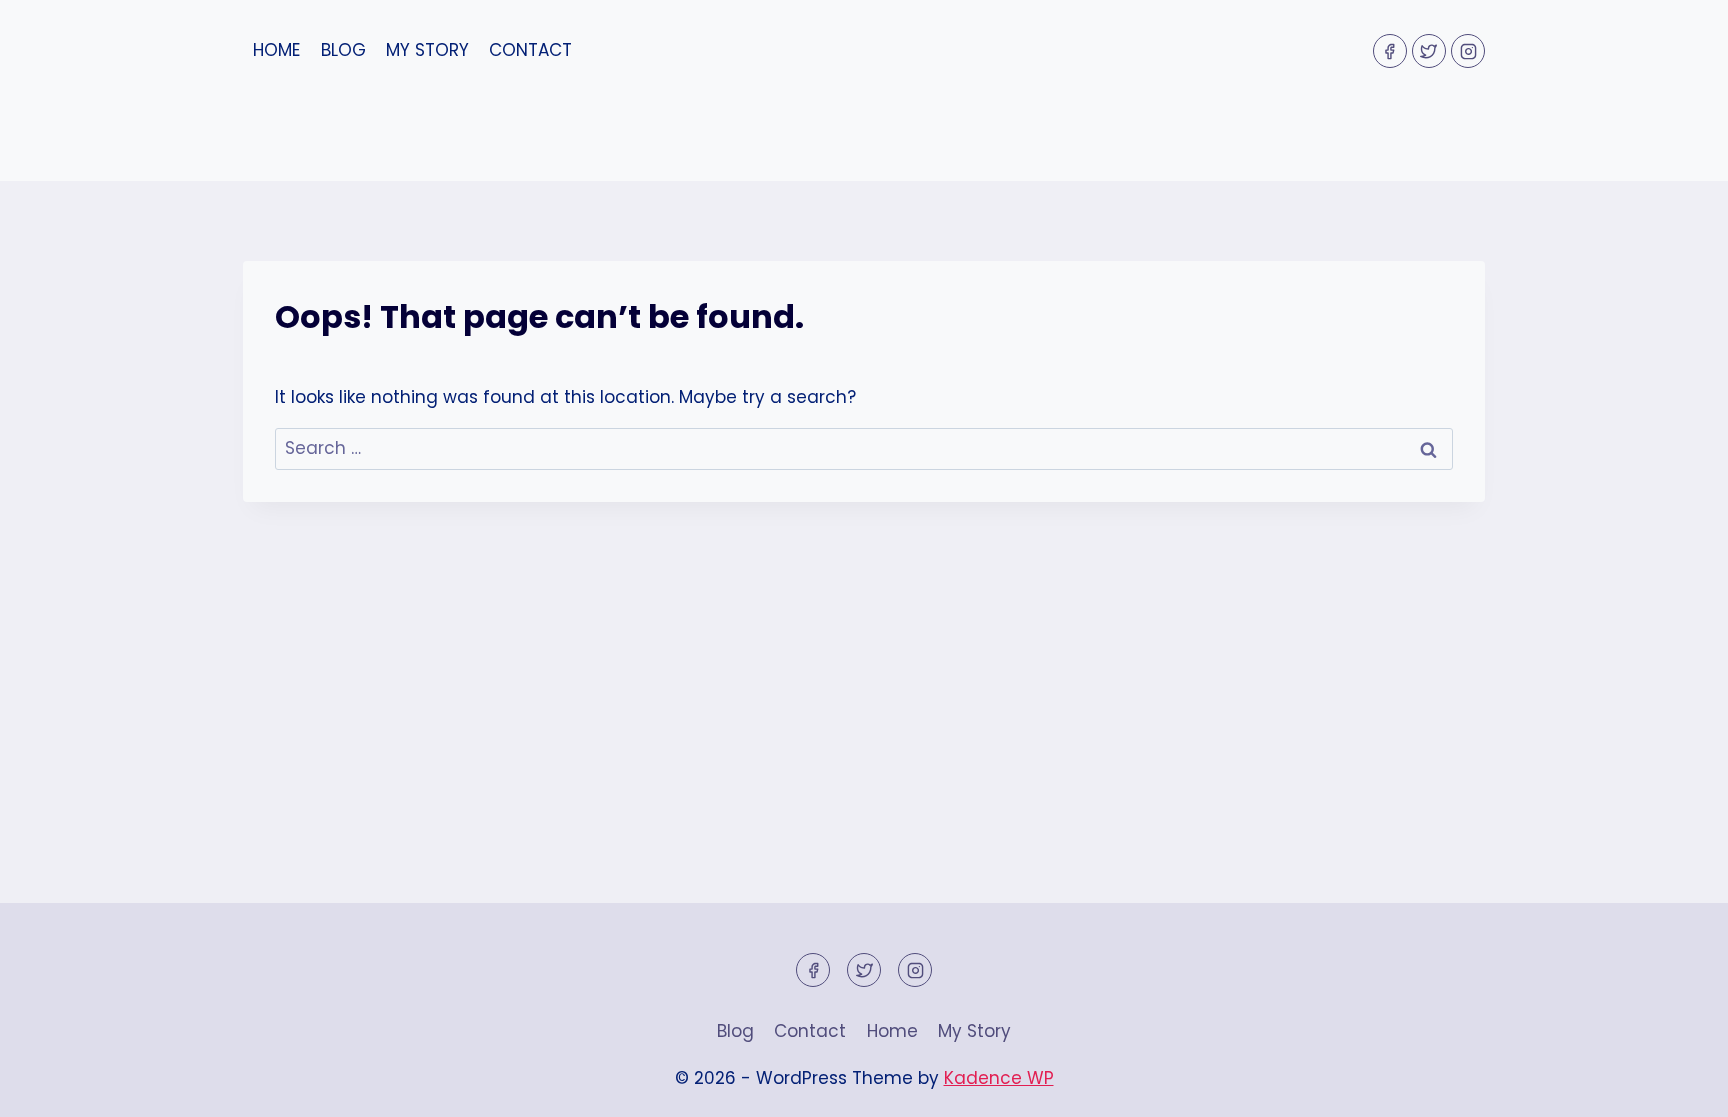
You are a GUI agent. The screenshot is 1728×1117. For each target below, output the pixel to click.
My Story (427, 50)
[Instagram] (1468, 51)
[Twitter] (1429, 51)
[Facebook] (1390, 51)
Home (276, 50)
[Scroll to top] (1677, 1086)
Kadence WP (999, 1078)
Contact (530, 50)
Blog (343, 50)
